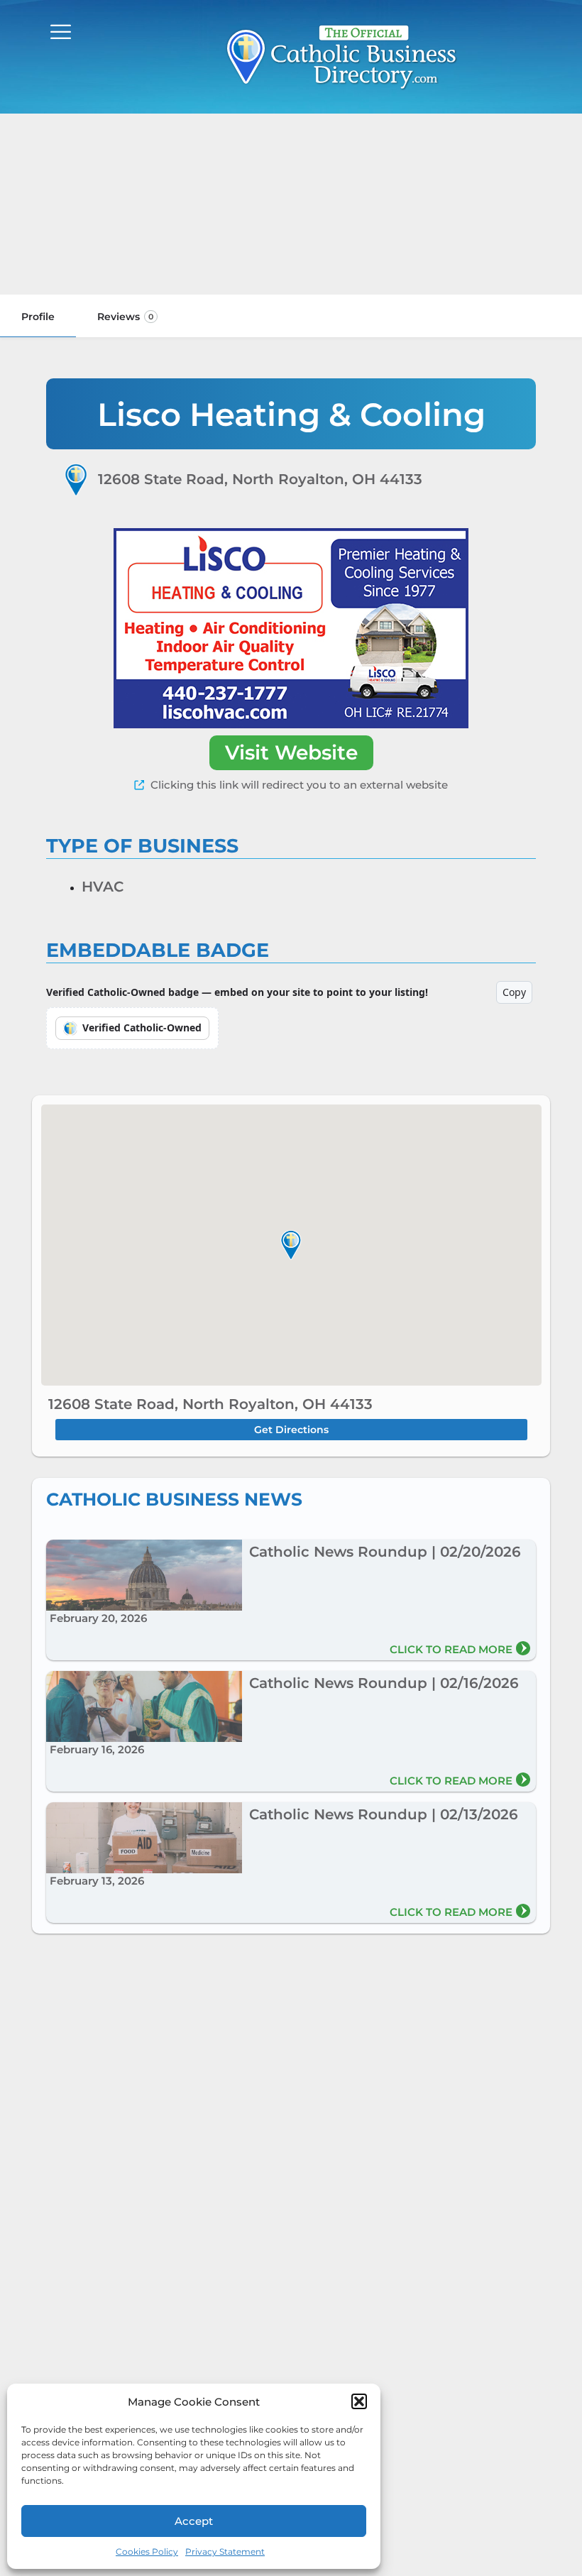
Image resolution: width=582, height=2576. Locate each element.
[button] (359, 2401)
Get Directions (291, 1430)
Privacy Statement (225, 2552)
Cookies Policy (147, 2552)
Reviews (125, 317)
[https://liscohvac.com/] (291, 628)
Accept (194, 2521)
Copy (514, 992)
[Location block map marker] (291, 1245)
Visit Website (291, 752)
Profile (38, 317)
